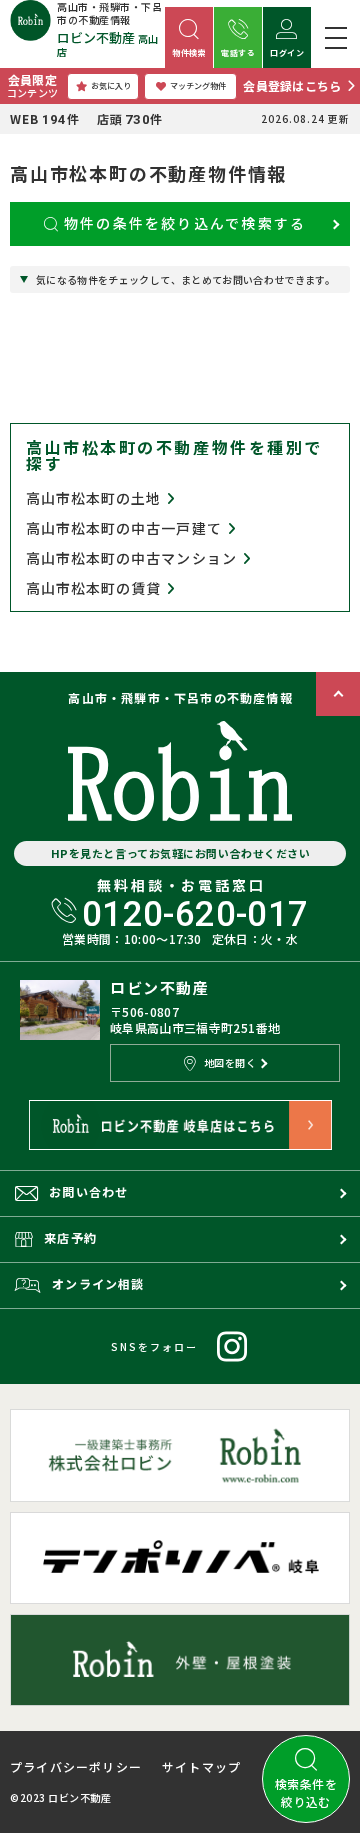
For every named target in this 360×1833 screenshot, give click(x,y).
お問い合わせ (88, 1191)
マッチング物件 (198, 85)
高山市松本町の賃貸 (93, 588)
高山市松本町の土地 (93, 498)
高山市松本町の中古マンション (131, 558)
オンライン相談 (98, 1283)
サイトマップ (201, 1767)
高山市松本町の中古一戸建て (124, 528)
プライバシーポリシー (76, 1767)
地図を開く (230, 1062)
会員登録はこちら (292, 85)
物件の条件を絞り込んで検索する (185, 223)
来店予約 (70, 1237)
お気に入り (111, 85)
